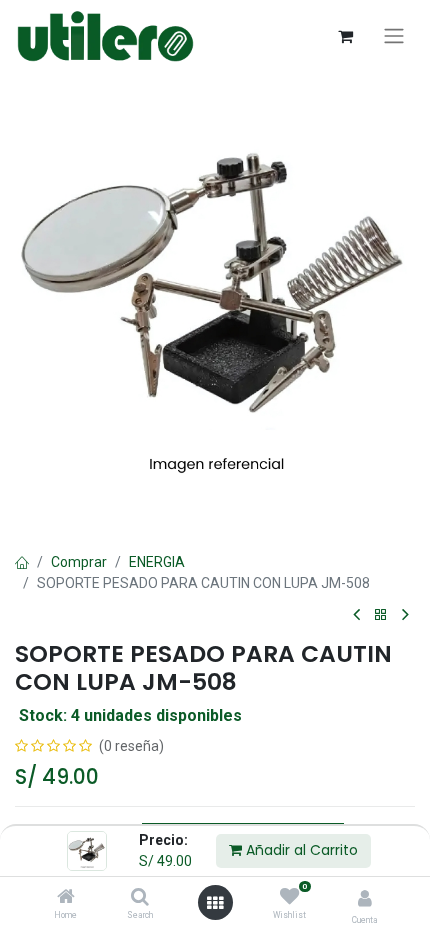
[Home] (66, 898)
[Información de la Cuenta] (365, 898)
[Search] (140, 898)
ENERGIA (157, 562)
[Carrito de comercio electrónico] (345, 36)
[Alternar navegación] (394, 36)
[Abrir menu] (215, 903)
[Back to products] (381, 615)
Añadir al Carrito (300, 850)
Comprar (79, 562)
